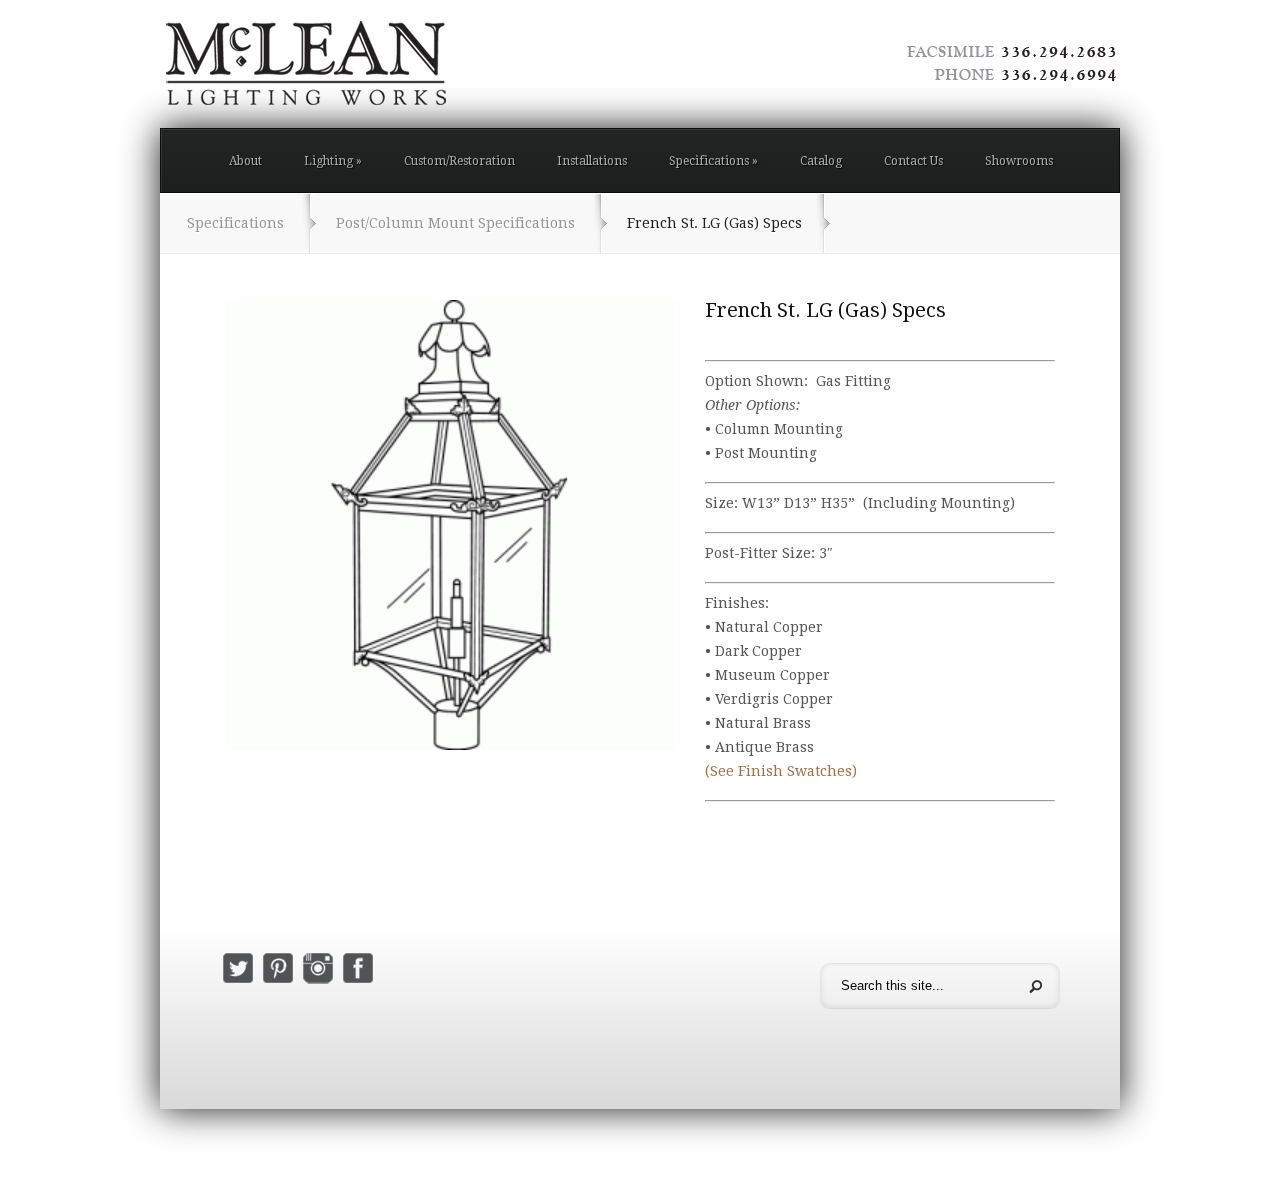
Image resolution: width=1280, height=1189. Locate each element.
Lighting (333, 161)
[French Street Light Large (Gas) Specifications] (450, 525)
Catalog (821, 161)
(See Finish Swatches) (781, 771)
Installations (592, 161)
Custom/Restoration (459, 161)
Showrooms (1019, 161)
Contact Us (913, 161)
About (245, 161)
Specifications (713, 161)
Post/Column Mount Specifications (455, 223)
